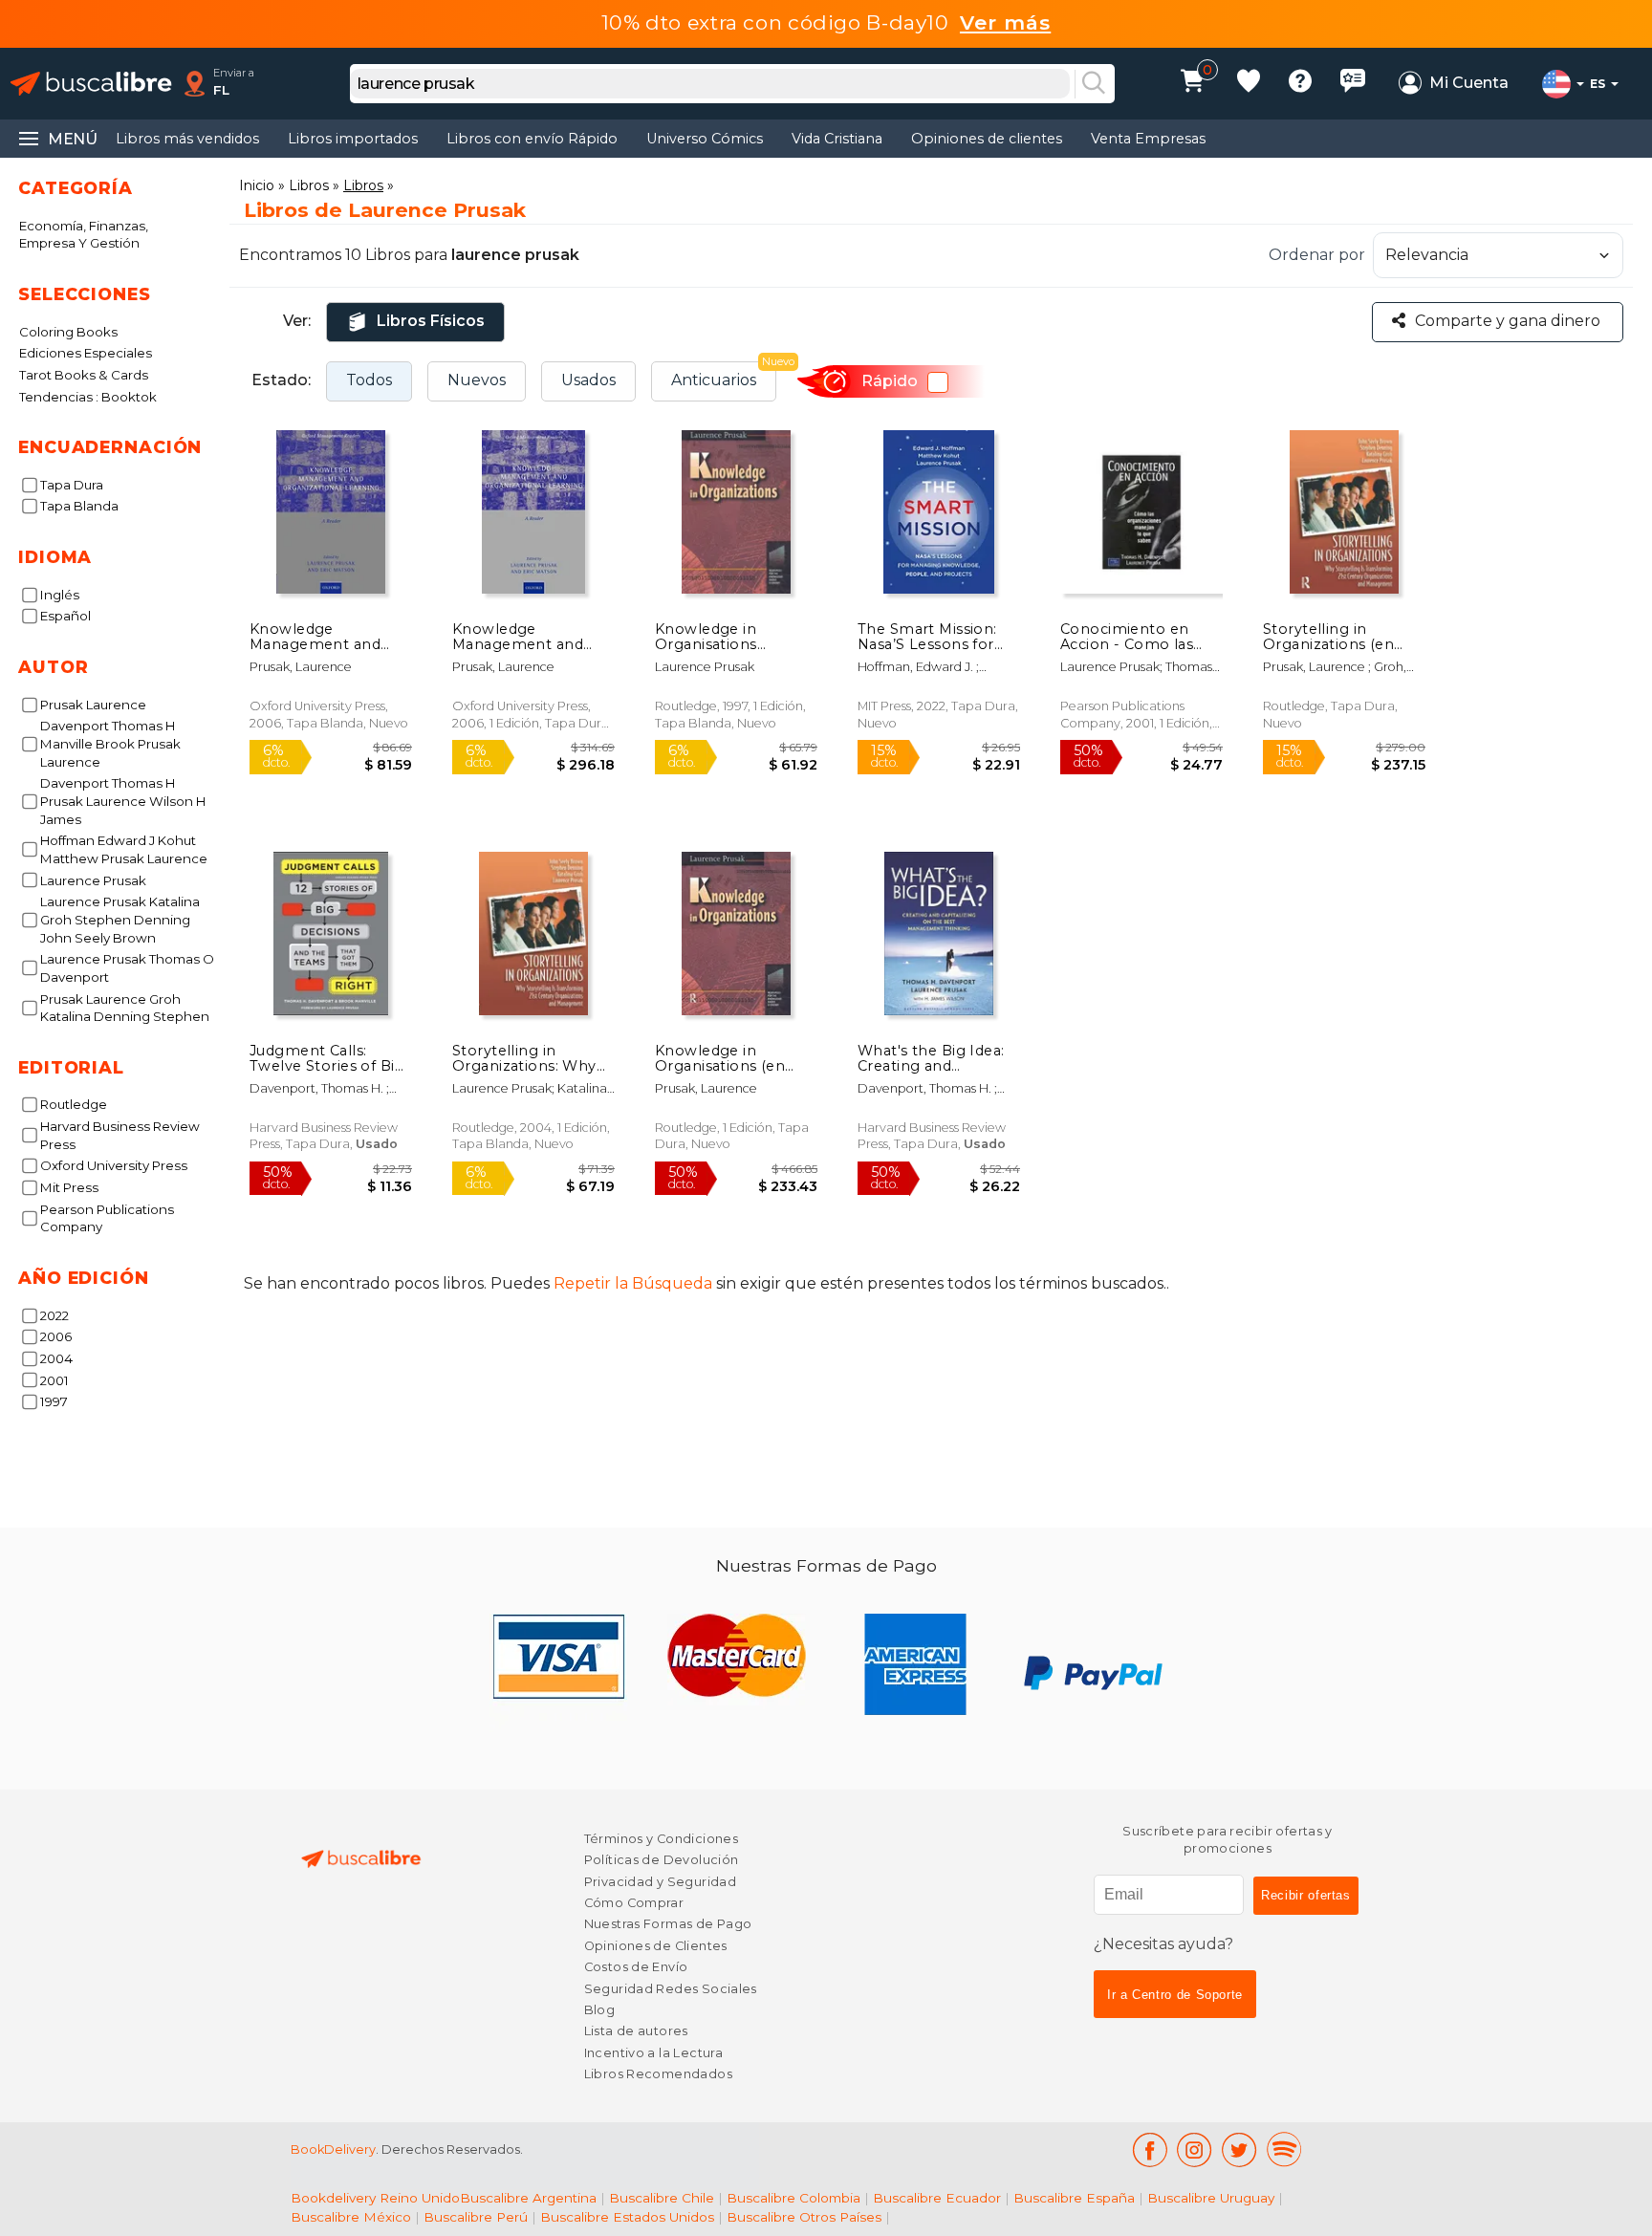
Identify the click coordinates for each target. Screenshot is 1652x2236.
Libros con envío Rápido (532, 139)
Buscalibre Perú (476, 2217)
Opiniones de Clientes (656, 1946)
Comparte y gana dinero (1508, 321)
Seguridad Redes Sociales (671, 1989)
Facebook (1150, 2149)
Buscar (1094, 84)
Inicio (257, 185)
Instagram (1195, 2149)
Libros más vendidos (187, 139)
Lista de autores (636, 2031)
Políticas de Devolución (662, 1860)
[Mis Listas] (1249, 84)
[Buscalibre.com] (91, 84)
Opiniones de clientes (987, 139)
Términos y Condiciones (661, 1839)
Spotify (1284, 2149)
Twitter (1239, 2149)
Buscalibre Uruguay (1211, 2198)
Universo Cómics (705, 139)
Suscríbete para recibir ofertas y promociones (1228, 1840)
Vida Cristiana (837, 139)
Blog (600, 2010)
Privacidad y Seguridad (660, 1882)
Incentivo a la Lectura (653, 2053)
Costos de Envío (636, 1967)
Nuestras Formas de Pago (668, 1924)
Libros (309, 185)
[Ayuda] (1300, 84)
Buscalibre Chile (662, 2198)
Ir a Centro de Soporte (1175, 1995)
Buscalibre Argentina (528, 2198)
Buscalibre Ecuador (937, 2198)
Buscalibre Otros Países (804, 2217)
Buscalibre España (1074, 2198)
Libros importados (353, 139)
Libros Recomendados (658, 2074)
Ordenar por (1317, 255)
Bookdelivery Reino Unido (375, 2198)
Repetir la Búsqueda (633, 1283)
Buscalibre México (351, 2217)
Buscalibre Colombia (793, 2198)
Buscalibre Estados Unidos (627, 2217)
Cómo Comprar (634, 1903)
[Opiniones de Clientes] (1353, 84)
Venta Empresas (1148, 139)
